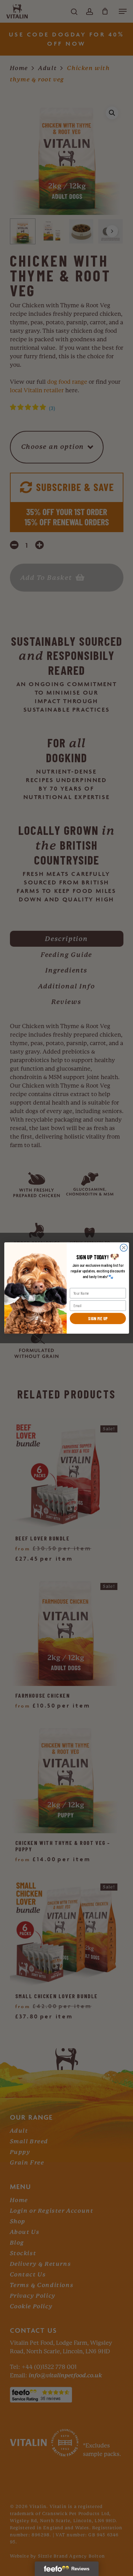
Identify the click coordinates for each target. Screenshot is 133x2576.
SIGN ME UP (98, 1318)
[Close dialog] (124, 1248)
